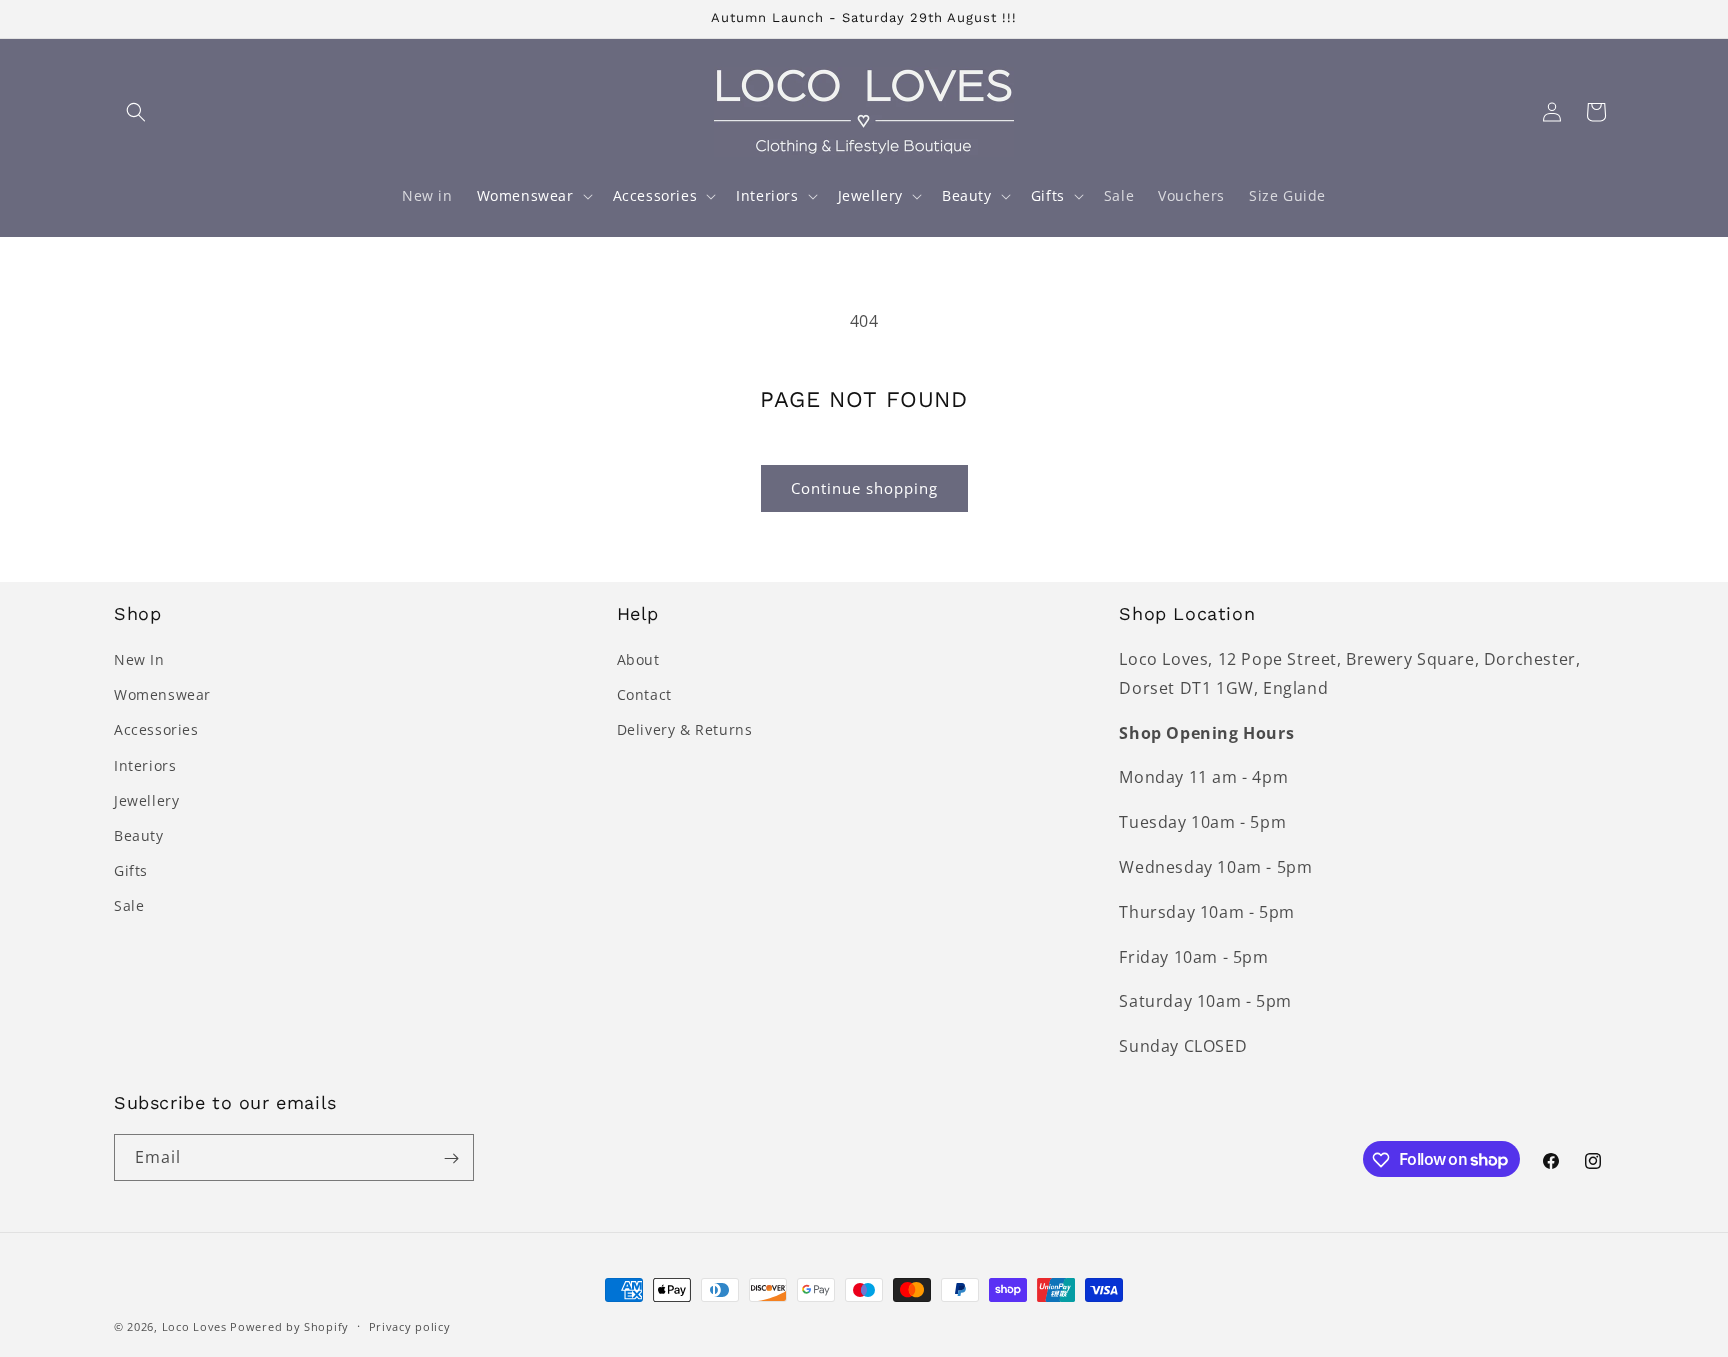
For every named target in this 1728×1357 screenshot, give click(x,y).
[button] (136, 112)
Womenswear (162, 694)
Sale (129, 906)
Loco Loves (194, 1326)
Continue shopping (864, 488)
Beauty (139, 835)
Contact (644, 694)
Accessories (156, 730)
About (638, 659)
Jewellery (146, 800)
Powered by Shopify (289, 1326)
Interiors (145, 765)
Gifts (131, 870)
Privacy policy (410, 1325)
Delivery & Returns (685, 730)
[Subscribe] (451, 1158)
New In (139, 659)
